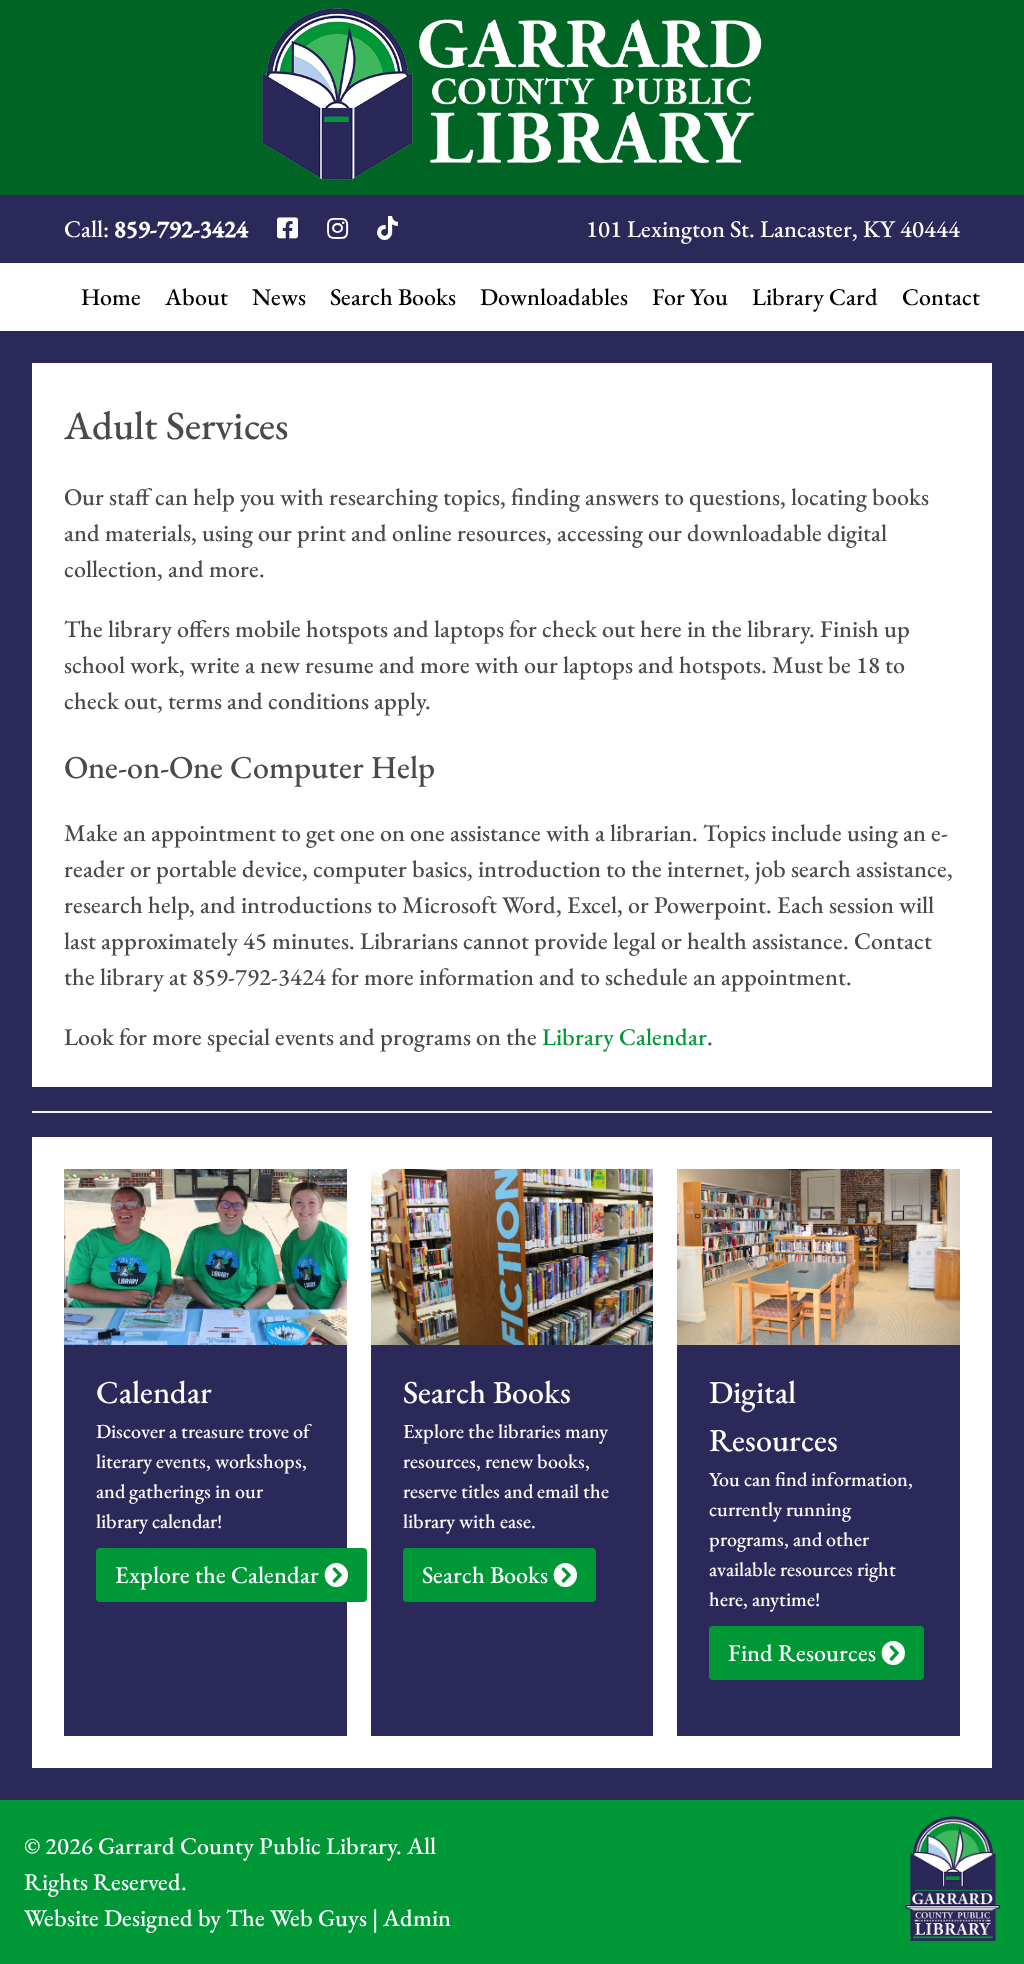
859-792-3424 (181, 228)
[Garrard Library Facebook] (290, 228)
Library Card (815, 296)
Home (111, 296)
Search (393, 296)
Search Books (487, 1574)
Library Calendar (624, 1036)
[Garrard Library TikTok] (387, 228)
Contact (941, 296)
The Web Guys (296, 1917)
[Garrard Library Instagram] (340, 228)
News (279, 296)
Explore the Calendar (219, 1574)
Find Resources (804, 1652)
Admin (417, 1917)
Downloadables (554, 296)
